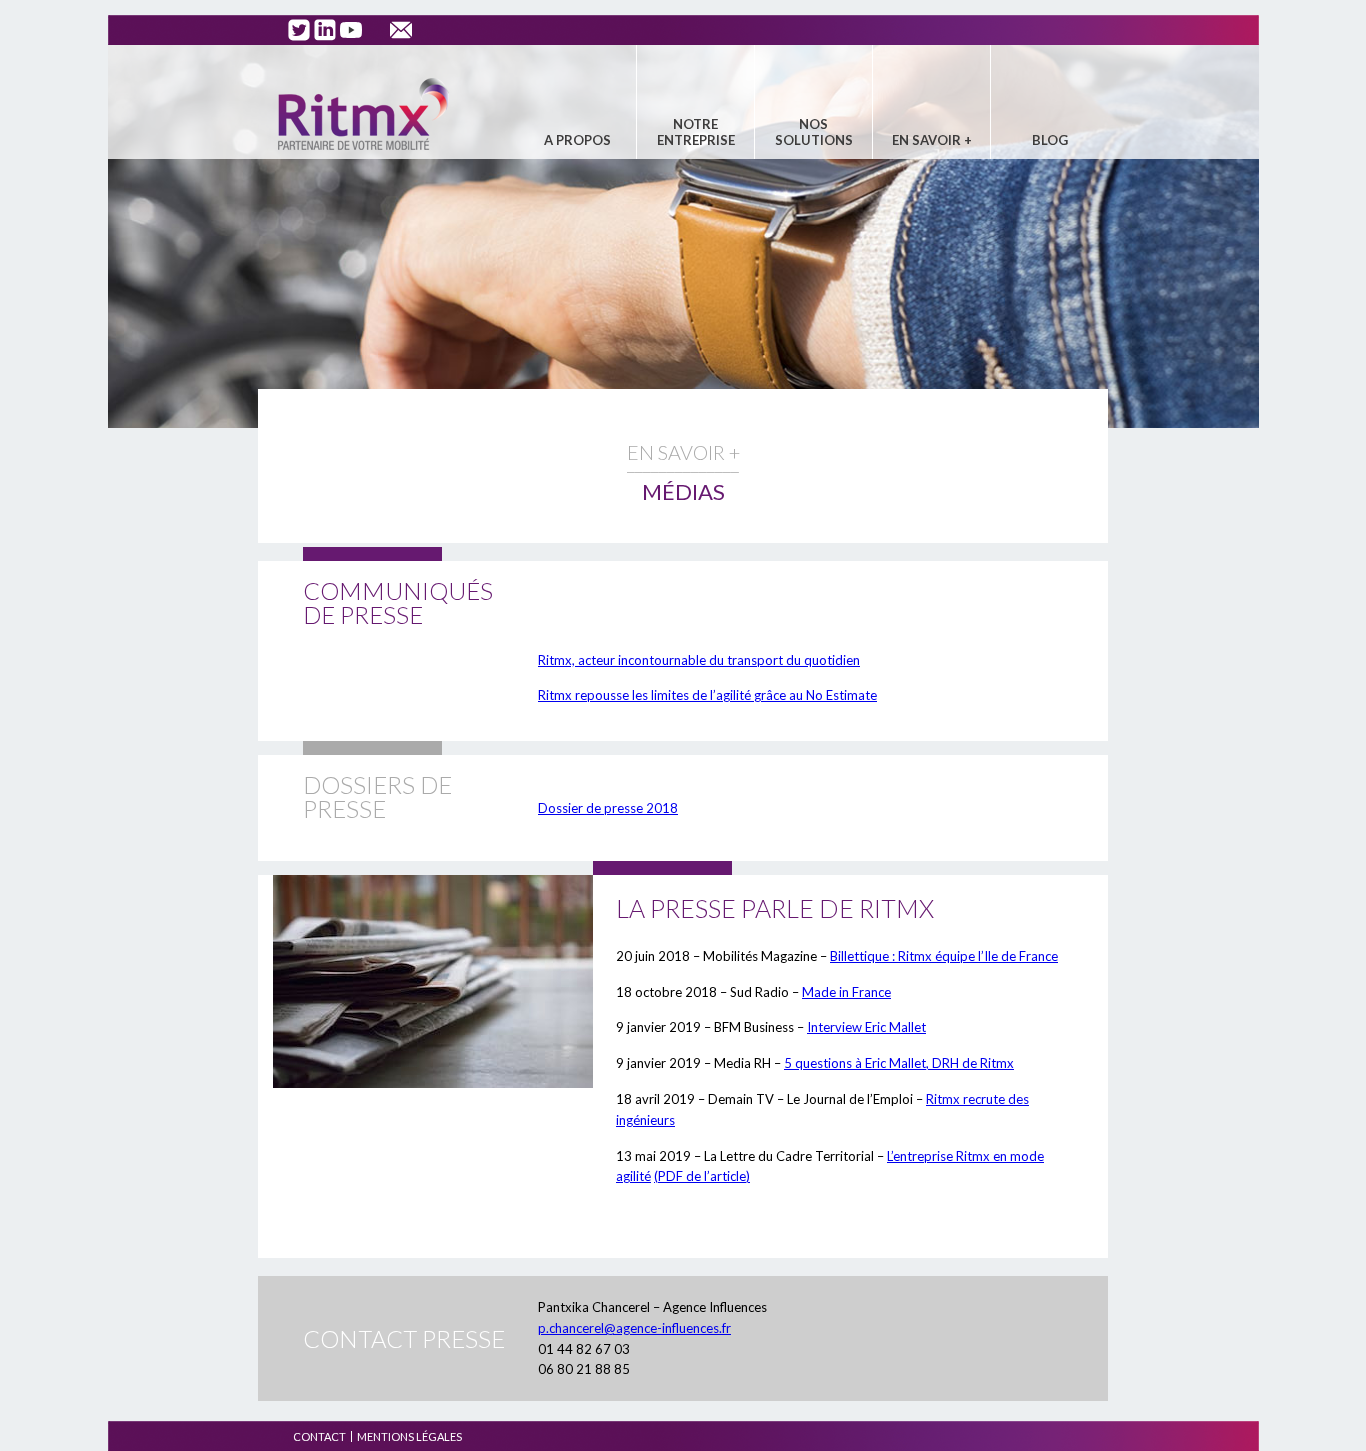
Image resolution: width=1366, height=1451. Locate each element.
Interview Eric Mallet (866, 1027)
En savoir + (932, 140)
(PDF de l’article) (702, 1176)
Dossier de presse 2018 (608, 808)
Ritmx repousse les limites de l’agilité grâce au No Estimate (707, 695)
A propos (577, 140)
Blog (1050, 140)
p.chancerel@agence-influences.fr (634, 1328)
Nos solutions (814, 132)
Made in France (846, 992)
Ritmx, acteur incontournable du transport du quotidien (699, 660)
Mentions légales (409, 1436)
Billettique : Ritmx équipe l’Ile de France (944, 956)
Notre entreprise (696, 132)
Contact (319, 1436)
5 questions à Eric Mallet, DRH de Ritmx (899, 1063)
